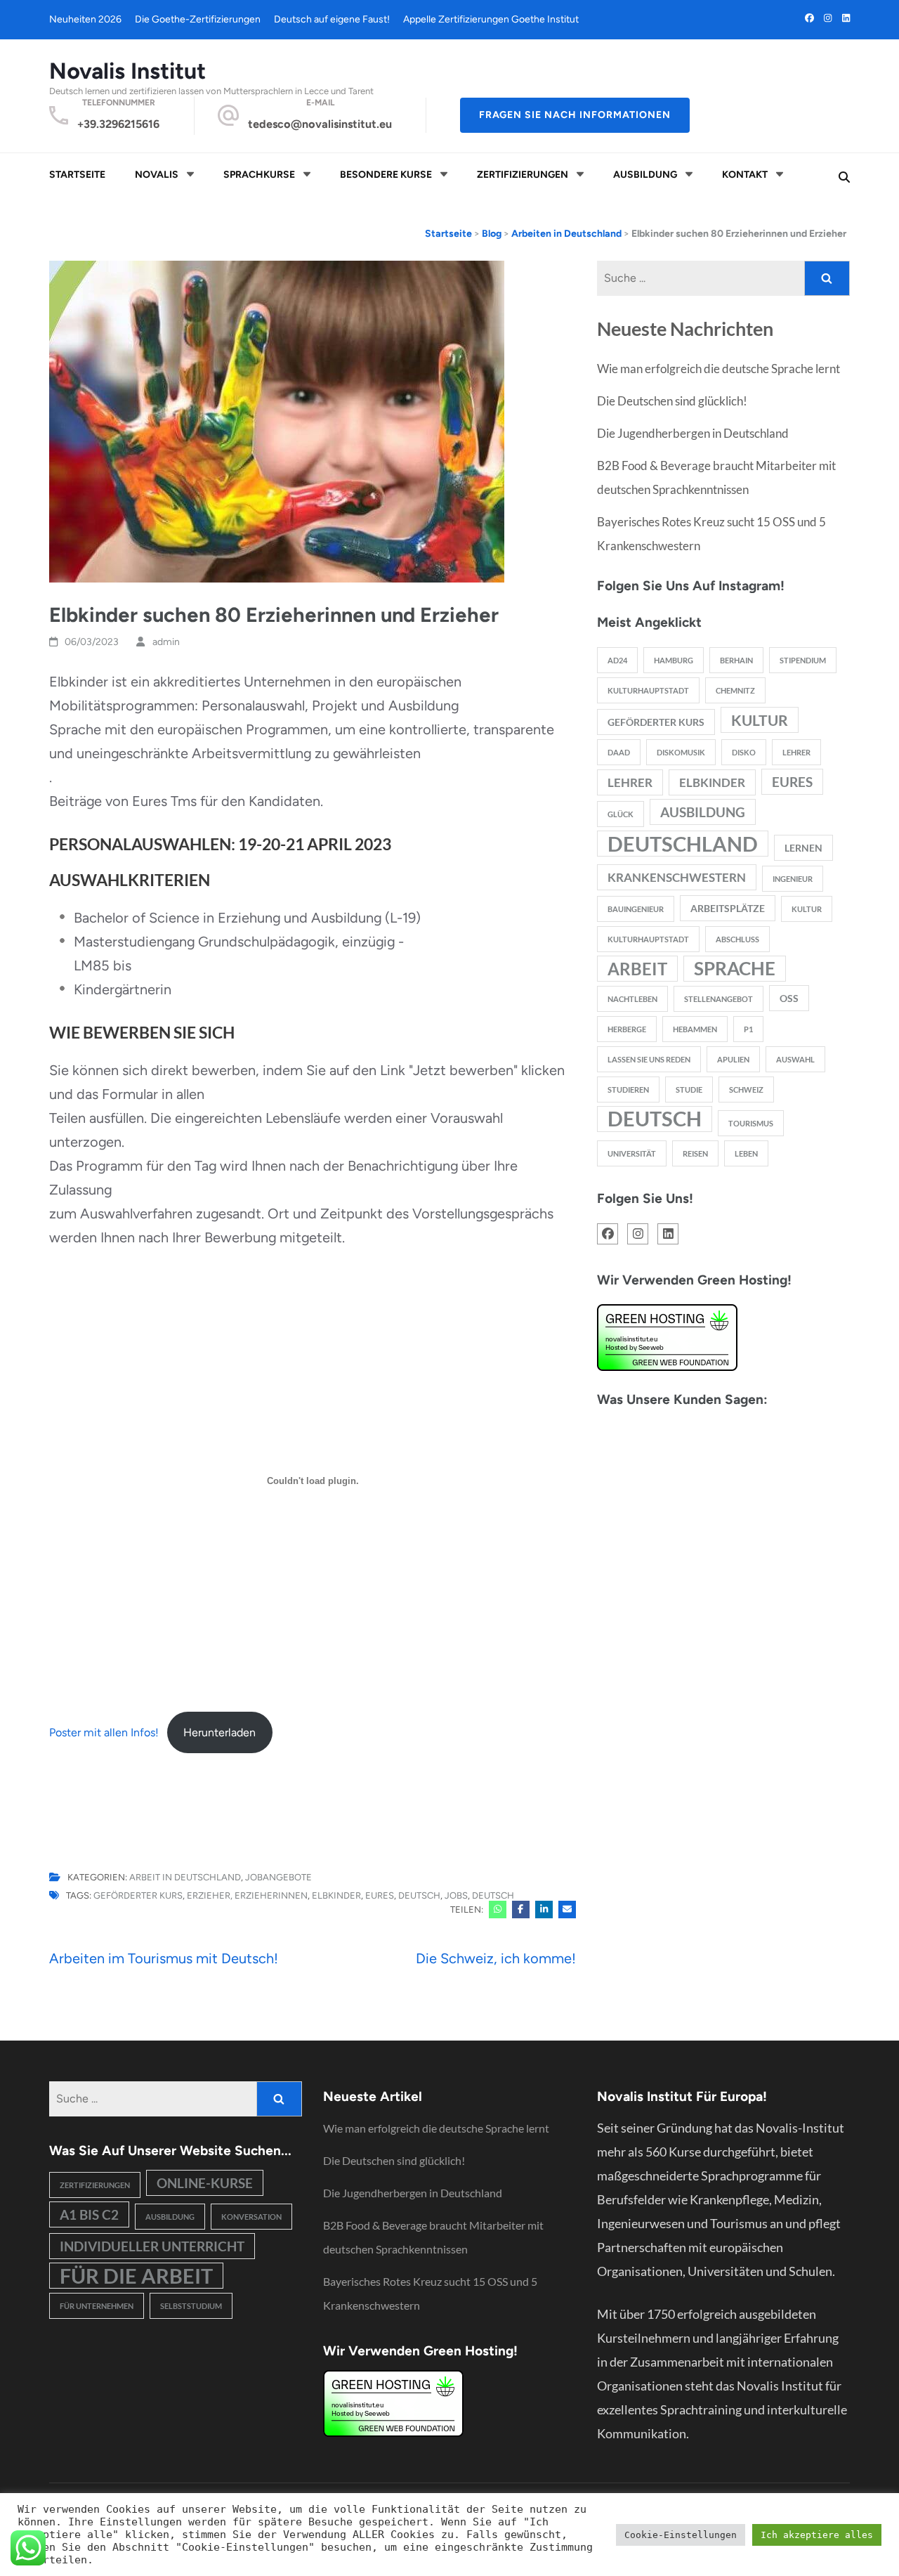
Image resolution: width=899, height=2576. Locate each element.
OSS (789, 998)
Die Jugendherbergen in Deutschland (693, 433)
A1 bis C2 (89, 2214)
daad (619, 752)
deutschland (683, 844)
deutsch (419, 1895)
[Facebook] (809, 18)
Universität (632, 1153)
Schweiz (746, 1089)
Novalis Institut (127, 71)
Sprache (735, 968)
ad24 (617, 660)
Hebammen (695, 1029)
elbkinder (336, 1895)
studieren (628, 1089)
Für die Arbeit (136, 2276)
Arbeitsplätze (728, 908)
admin (166, 642)
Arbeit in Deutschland (185, 1878)
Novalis (157, 175)
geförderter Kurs (138, 1895)
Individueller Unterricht (152, 2246)
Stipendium (803, 660)
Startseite (77, 175)
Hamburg (674, 660)
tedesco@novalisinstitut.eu (320, 124)
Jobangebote (278, 1878)
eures (380, 1895)
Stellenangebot (718, 999)
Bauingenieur (636, 909)
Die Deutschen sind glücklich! (672, 401)
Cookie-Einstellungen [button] (681, 2535)
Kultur (807, 909)
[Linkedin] (846, 18)
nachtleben (632, 999)
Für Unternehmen (97, 2306)
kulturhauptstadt (648, 690)
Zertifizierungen (523, 175)
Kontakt (745, 175)
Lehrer (796, 752)
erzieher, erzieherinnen (247, 1895)
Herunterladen (219, 1732)
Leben (746, 1153)
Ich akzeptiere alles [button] (817, 2535)
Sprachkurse (259, 175)
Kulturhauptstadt (648, 939)
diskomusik (681, 752)
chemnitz (735, 690)
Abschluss (737, 939)
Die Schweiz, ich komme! (496, 1958)
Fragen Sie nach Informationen (575, 115)
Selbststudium (191, 2306)
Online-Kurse (205, 2183)
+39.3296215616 (118, 124)
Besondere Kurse (386, 175)
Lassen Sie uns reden (649, 1059)
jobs (456, 1895)
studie (689, 1089)
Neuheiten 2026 (85, 19)
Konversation (251, 2217)
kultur (760, 720)
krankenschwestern (677, 877)
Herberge (627, 1029)
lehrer (630, 782)
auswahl (795, 1059)
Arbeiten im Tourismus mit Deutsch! (164, 1958)
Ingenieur (793, 879)
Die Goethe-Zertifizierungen (198, 19)
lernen (803, 848)
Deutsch (655, 1119)
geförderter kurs (656, 722)
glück (621, 814)
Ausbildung (645, 175)
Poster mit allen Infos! (104, 1732)
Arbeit (637, 969)
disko (744, 752)
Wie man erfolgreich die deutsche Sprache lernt (718, 369)
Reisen (695, 1153)
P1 (748, 1029)
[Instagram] (828, 18)
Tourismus (751, 1123)
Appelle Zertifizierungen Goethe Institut (491, 19)
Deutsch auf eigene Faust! (332, 19)
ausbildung (703, 812)
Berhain (736, 660)
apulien (733, 1059)
